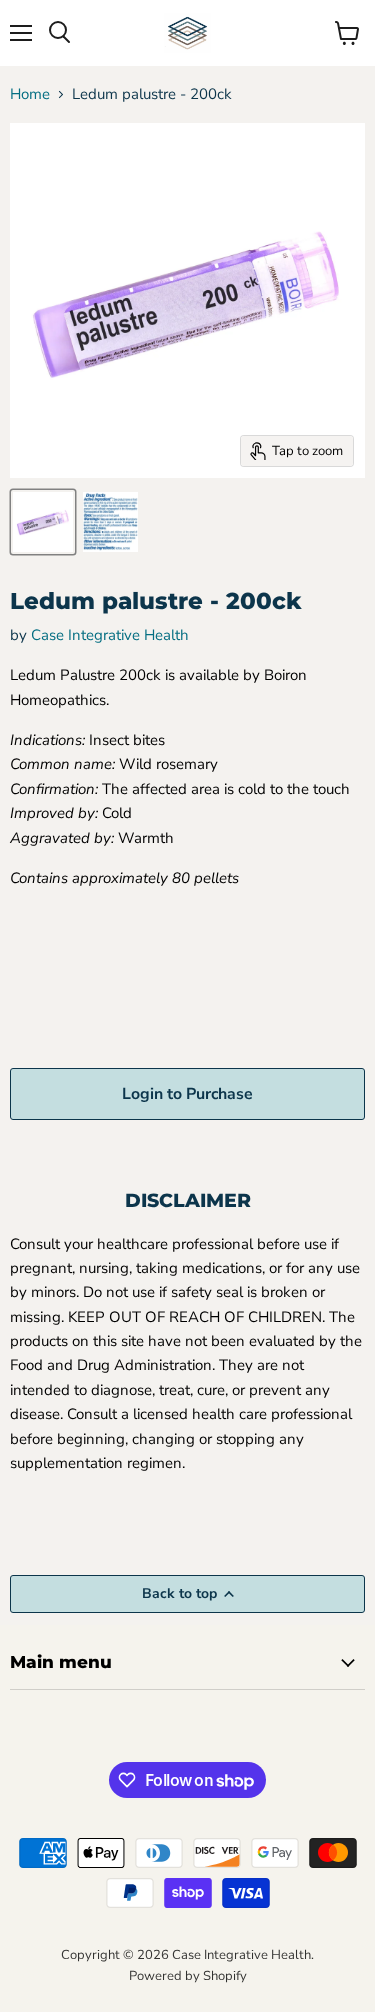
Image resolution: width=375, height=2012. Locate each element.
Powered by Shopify (188, 1976)
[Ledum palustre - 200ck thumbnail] (43, 522)
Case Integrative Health (110, 635)
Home (30, 94)
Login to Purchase (187, 1094)
